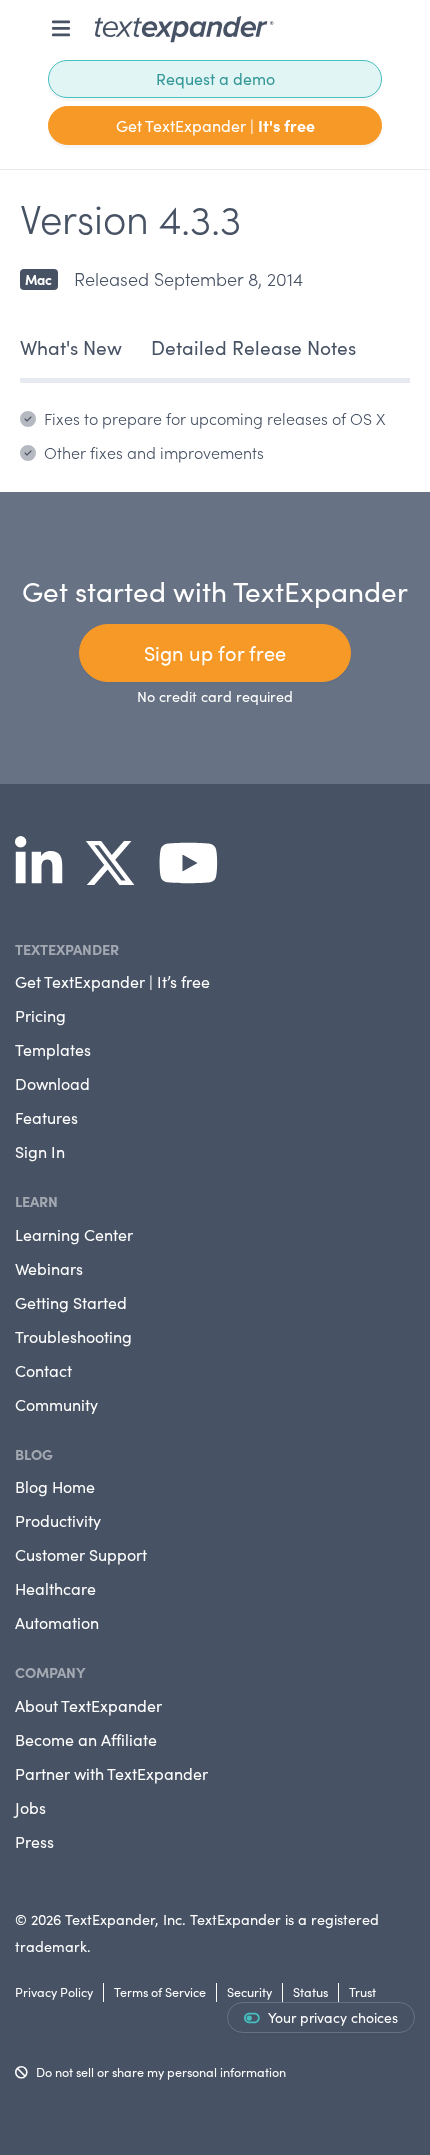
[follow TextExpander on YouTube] (196, 877)
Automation (57, 1622)
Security (249, 1991)
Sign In (40, 1151)
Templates (53, 1049)
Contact (43, 1370)
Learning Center (74, 1234)
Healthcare (55, 1588)
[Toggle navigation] (61, 28)
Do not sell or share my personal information (161, 2071)
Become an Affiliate (86, 1739)
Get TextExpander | (215, 125)
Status (310, 1991)
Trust (362, 1991)
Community (56, 1404)
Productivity (58, 1520)
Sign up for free (215, 652)
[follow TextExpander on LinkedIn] (46, 877)
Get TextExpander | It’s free (112, 981)
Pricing (40, 1015)
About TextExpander (88, 1705)
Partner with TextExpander (111, 1773)
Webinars (49, 1268)
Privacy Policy (54, 1991)
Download (52, 1083)
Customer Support (81, 1554)
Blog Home (55, 1486)
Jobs (30, 1807)
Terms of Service (160, 1991)
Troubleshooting (73, 1336)
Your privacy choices (333, 2017)
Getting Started (71, 1302)
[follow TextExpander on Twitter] (118, 877)
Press (34, 1841)
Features (46, 1117)
